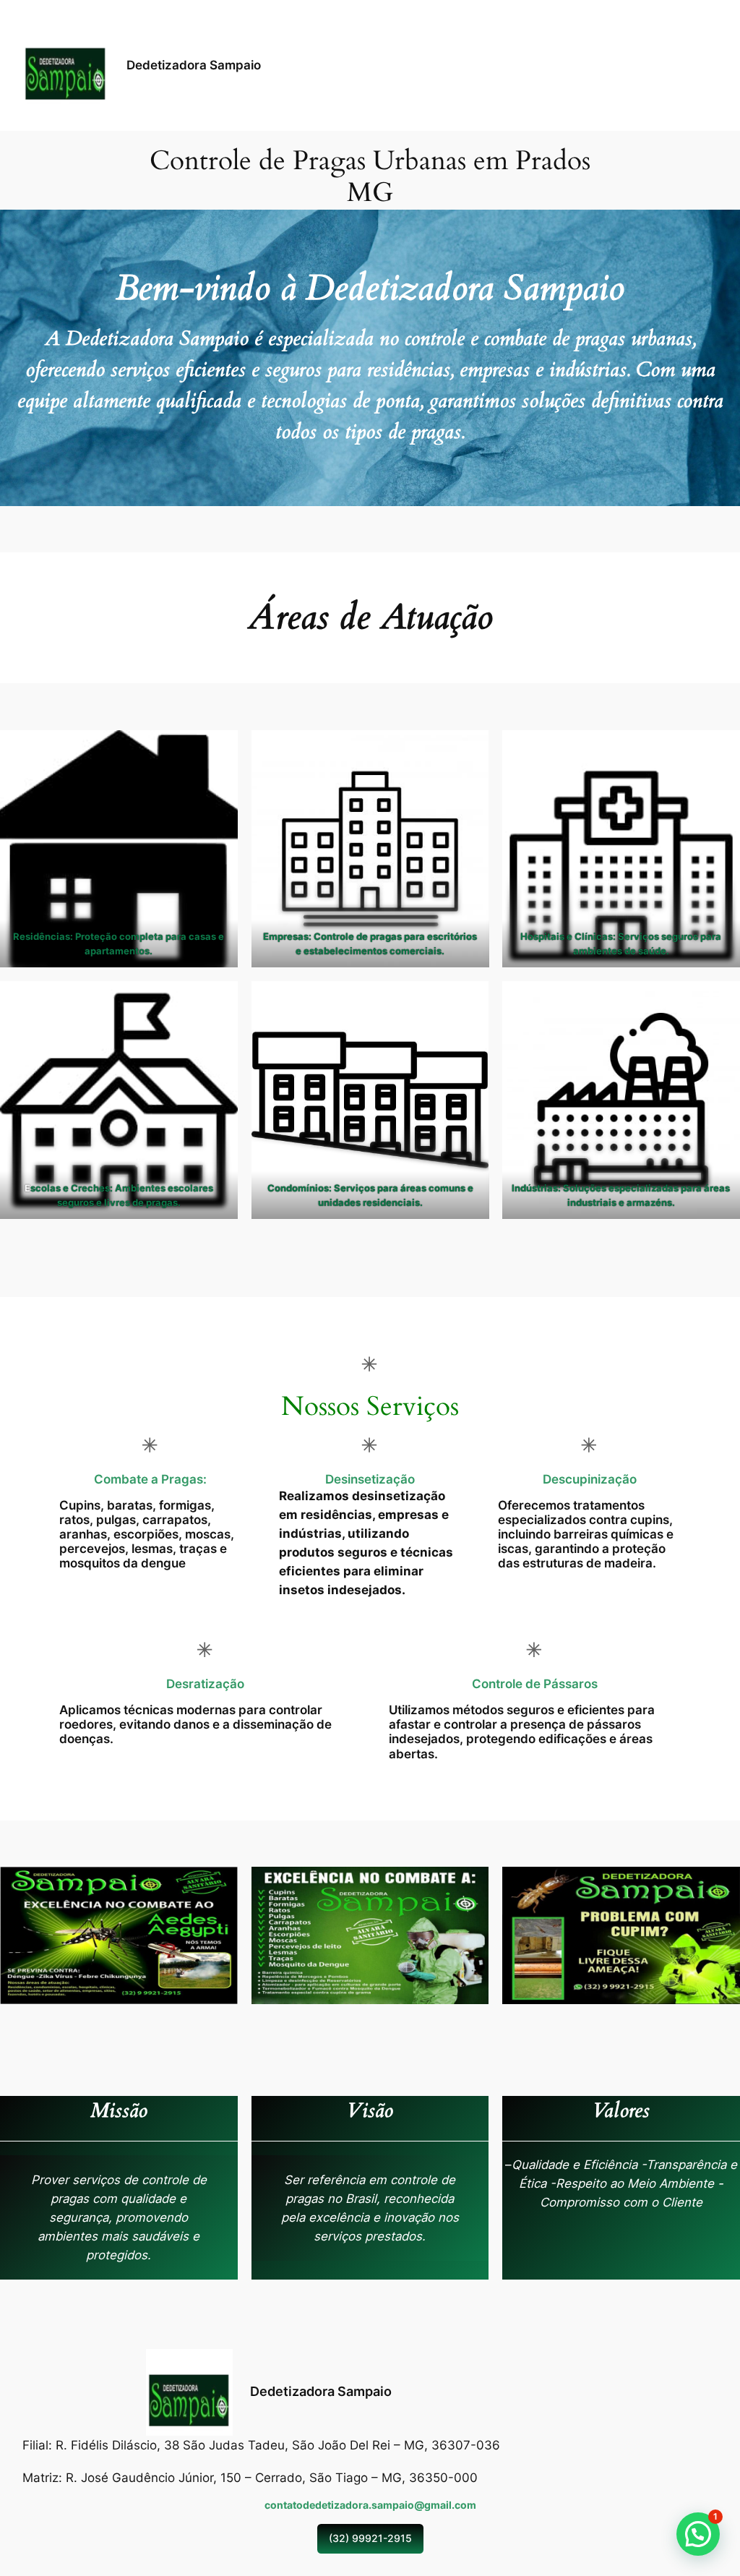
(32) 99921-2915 (370, 2538)
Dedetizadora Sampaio (194, 65)
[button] (698, 2534)
